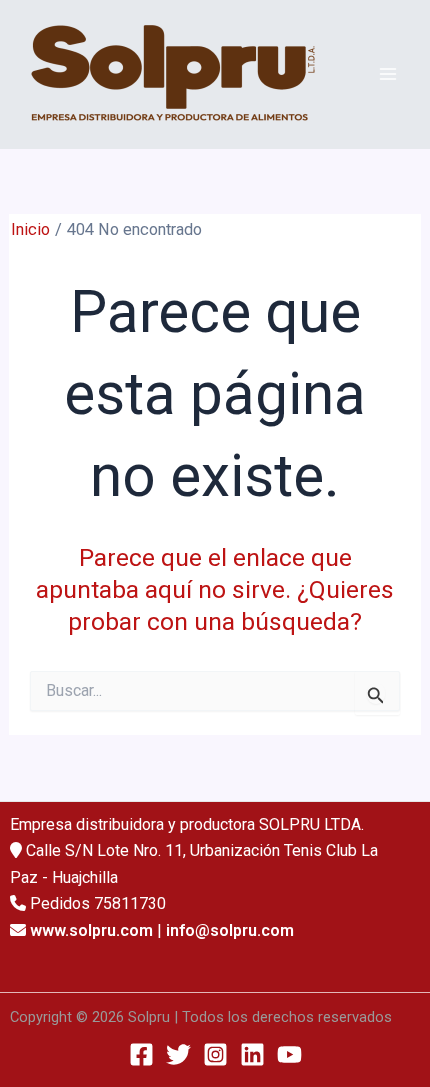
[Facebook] (141, 1054)
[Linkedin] (252, 1054)
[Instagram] (215, 1054)
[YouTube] (289, 1054)
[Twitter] (178, 1054)
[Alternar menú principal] (387, 74)
